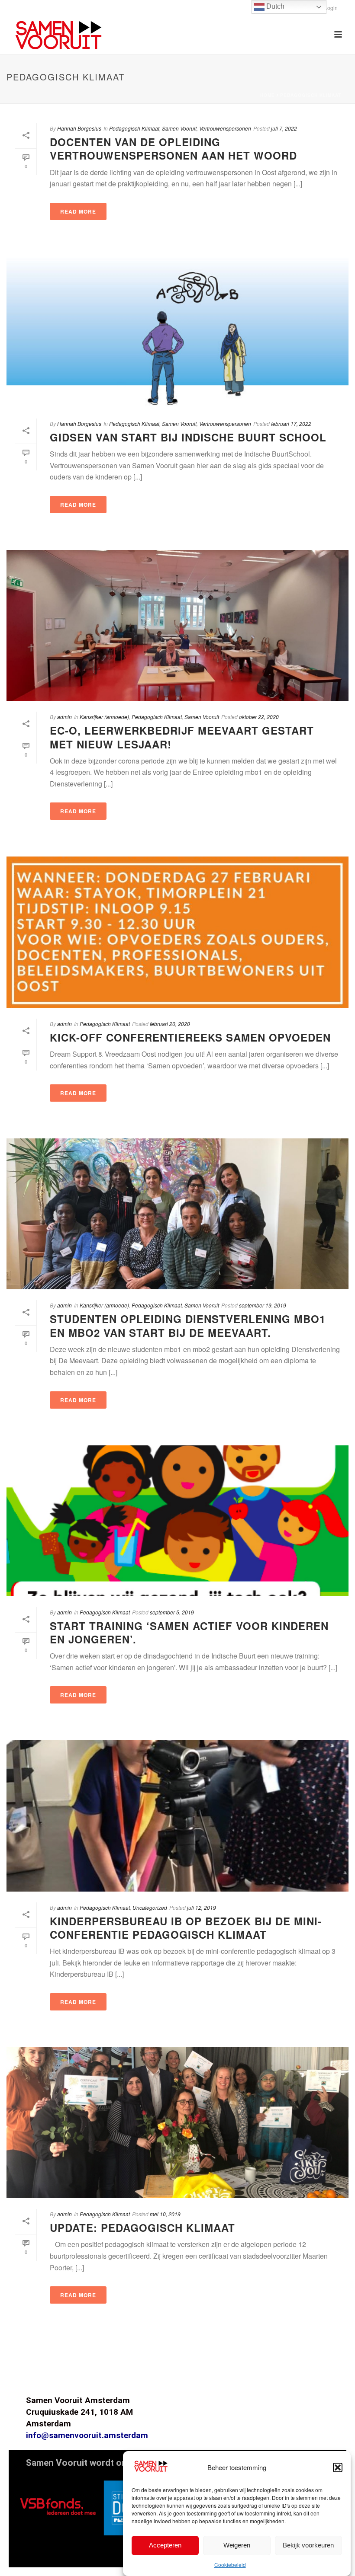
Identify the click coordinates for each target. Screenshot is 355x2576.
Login (331, 8)
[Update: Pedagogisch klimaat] (177, 2123)
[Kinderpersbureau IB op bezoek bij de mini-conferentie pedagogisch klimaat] (177, 1816)
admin (65, 717)
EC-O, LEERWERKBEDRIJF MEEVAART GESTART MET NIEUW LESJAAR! (182, 737)
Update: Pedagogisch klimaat (142, 2228)
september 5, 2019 (172, 1612)
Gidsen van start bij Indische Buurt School (188, 437)
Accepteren (165, 2545)
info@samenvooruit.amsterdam (87, 2435)
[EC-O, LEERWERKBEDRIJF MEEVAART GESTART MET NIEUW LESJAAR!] (177, 625)
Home (268, 95)
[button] (338, 2467)
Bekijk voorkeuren (308, 2545)
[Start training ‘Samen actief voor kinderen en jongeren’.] (177, 1521)
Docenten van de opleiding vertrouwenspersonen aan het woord (173, 149)
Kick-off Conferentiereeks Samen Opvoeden (190, 1037)
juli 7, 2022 (284, 128)
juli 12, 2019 (202, 1907)
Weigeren (237, 2545)
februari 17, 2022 (291, 423)
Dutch (274, 6)
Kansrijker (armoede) (104, 717)
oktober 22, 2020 (259, 717)
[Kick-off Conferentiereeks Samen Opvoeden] (177, 932)
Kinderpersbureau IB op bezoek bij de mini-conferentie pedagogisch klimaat (186, 1928)
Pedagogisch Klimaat (311, 95)
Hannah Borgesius (79, 128)
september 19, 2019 (263, 1305)
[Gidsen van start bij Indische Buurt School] (177, 332)
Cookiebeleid (230, 2565)
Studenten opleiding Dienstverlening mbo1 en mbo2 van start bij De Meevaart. (188, 1325)
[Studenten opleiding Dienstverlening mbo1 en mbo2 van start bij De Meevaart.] (177, 1214)
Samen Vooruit (179, 128)
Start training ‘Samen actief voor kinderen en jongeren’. (189, 1632)
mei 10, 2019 (165, 2214)
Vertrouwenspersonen (225, 128)
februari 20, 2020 (170, 1024)
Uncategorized (150, 1907)
